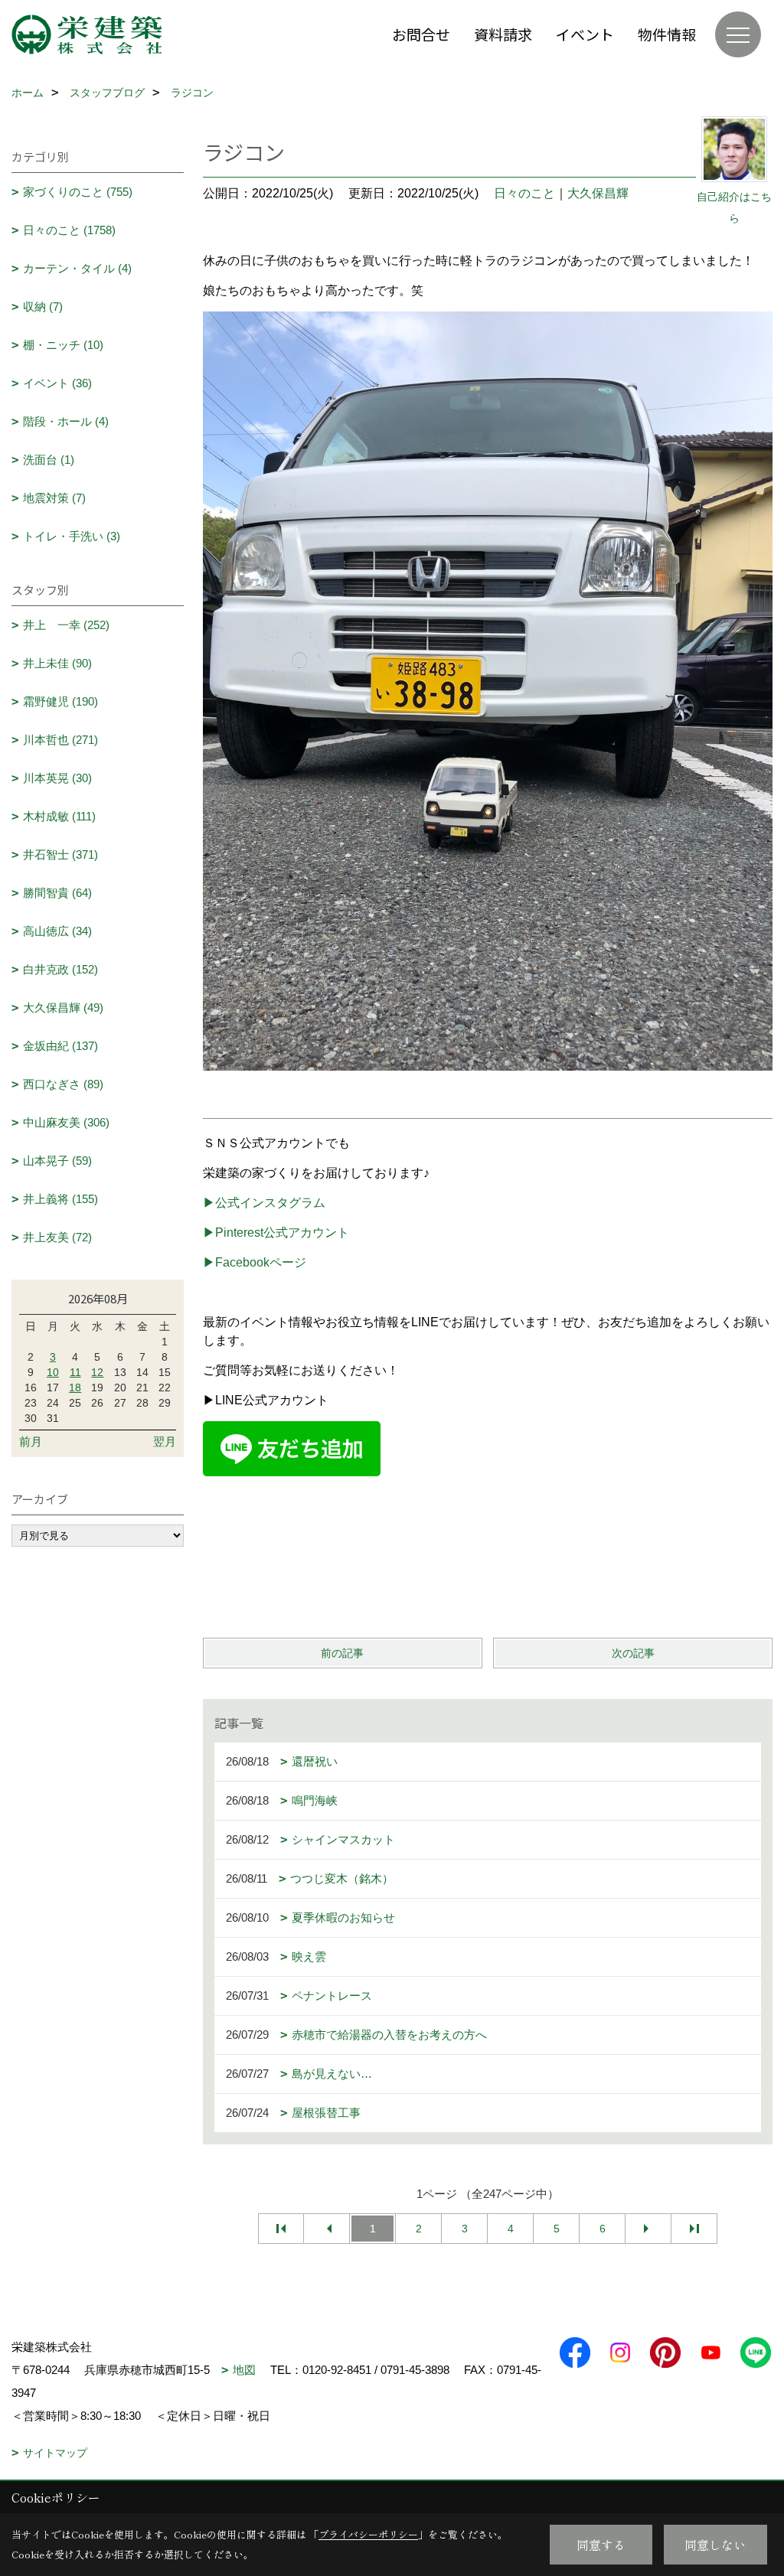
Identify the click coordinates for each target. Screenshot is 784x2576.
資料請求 (503, 34)
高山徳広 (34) (57, 931)
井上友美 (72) (57, 1237)
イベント (585, 34)
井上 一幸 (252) (66, 625)
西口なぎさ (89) (63, 1084)
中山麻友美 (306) (66, 1122)
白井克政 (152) (60, 969)
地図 (244, 2370)
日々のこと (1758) (69, 230)
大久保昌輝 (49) (63, 1008)
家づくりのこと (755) (78, 192)
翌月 (165, 1441)
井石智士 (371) (60, 854)
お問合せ (421, 34)
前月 (31, 1441)
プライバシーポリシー (368, 2534)
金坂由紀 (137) (60, 1046)
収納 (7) (43, 307)
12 (97, 1372)
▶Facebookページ (255, 1262)
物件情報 (667, 34)
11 (75, 1372)
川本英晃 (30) (57, 778)
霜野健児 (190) (60, 701)
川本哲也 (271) (60, 740)
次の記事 (633, 1653)
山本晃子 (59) (57, 1161)
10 (53, 1372)
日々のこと (524, 193)
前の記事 (342, 1653)
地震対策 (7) (54, 498)
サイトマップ (55, 2453)
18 (75, 1387)
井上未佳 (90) (57, 663)
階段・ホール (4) (66, 421)
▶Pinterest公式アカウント (276, 1233)
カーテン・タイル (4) (77, 268)
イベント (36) (57, 383)
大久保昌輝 (598, 193)
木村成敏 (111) (59, 816)
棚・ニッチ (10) (63, 345)
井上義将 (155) (60, 1199)
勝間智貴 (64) (57, 893)
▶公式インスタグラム (264, 1203)
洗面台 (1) (49, 460)
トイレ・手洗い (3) (72, 536)
